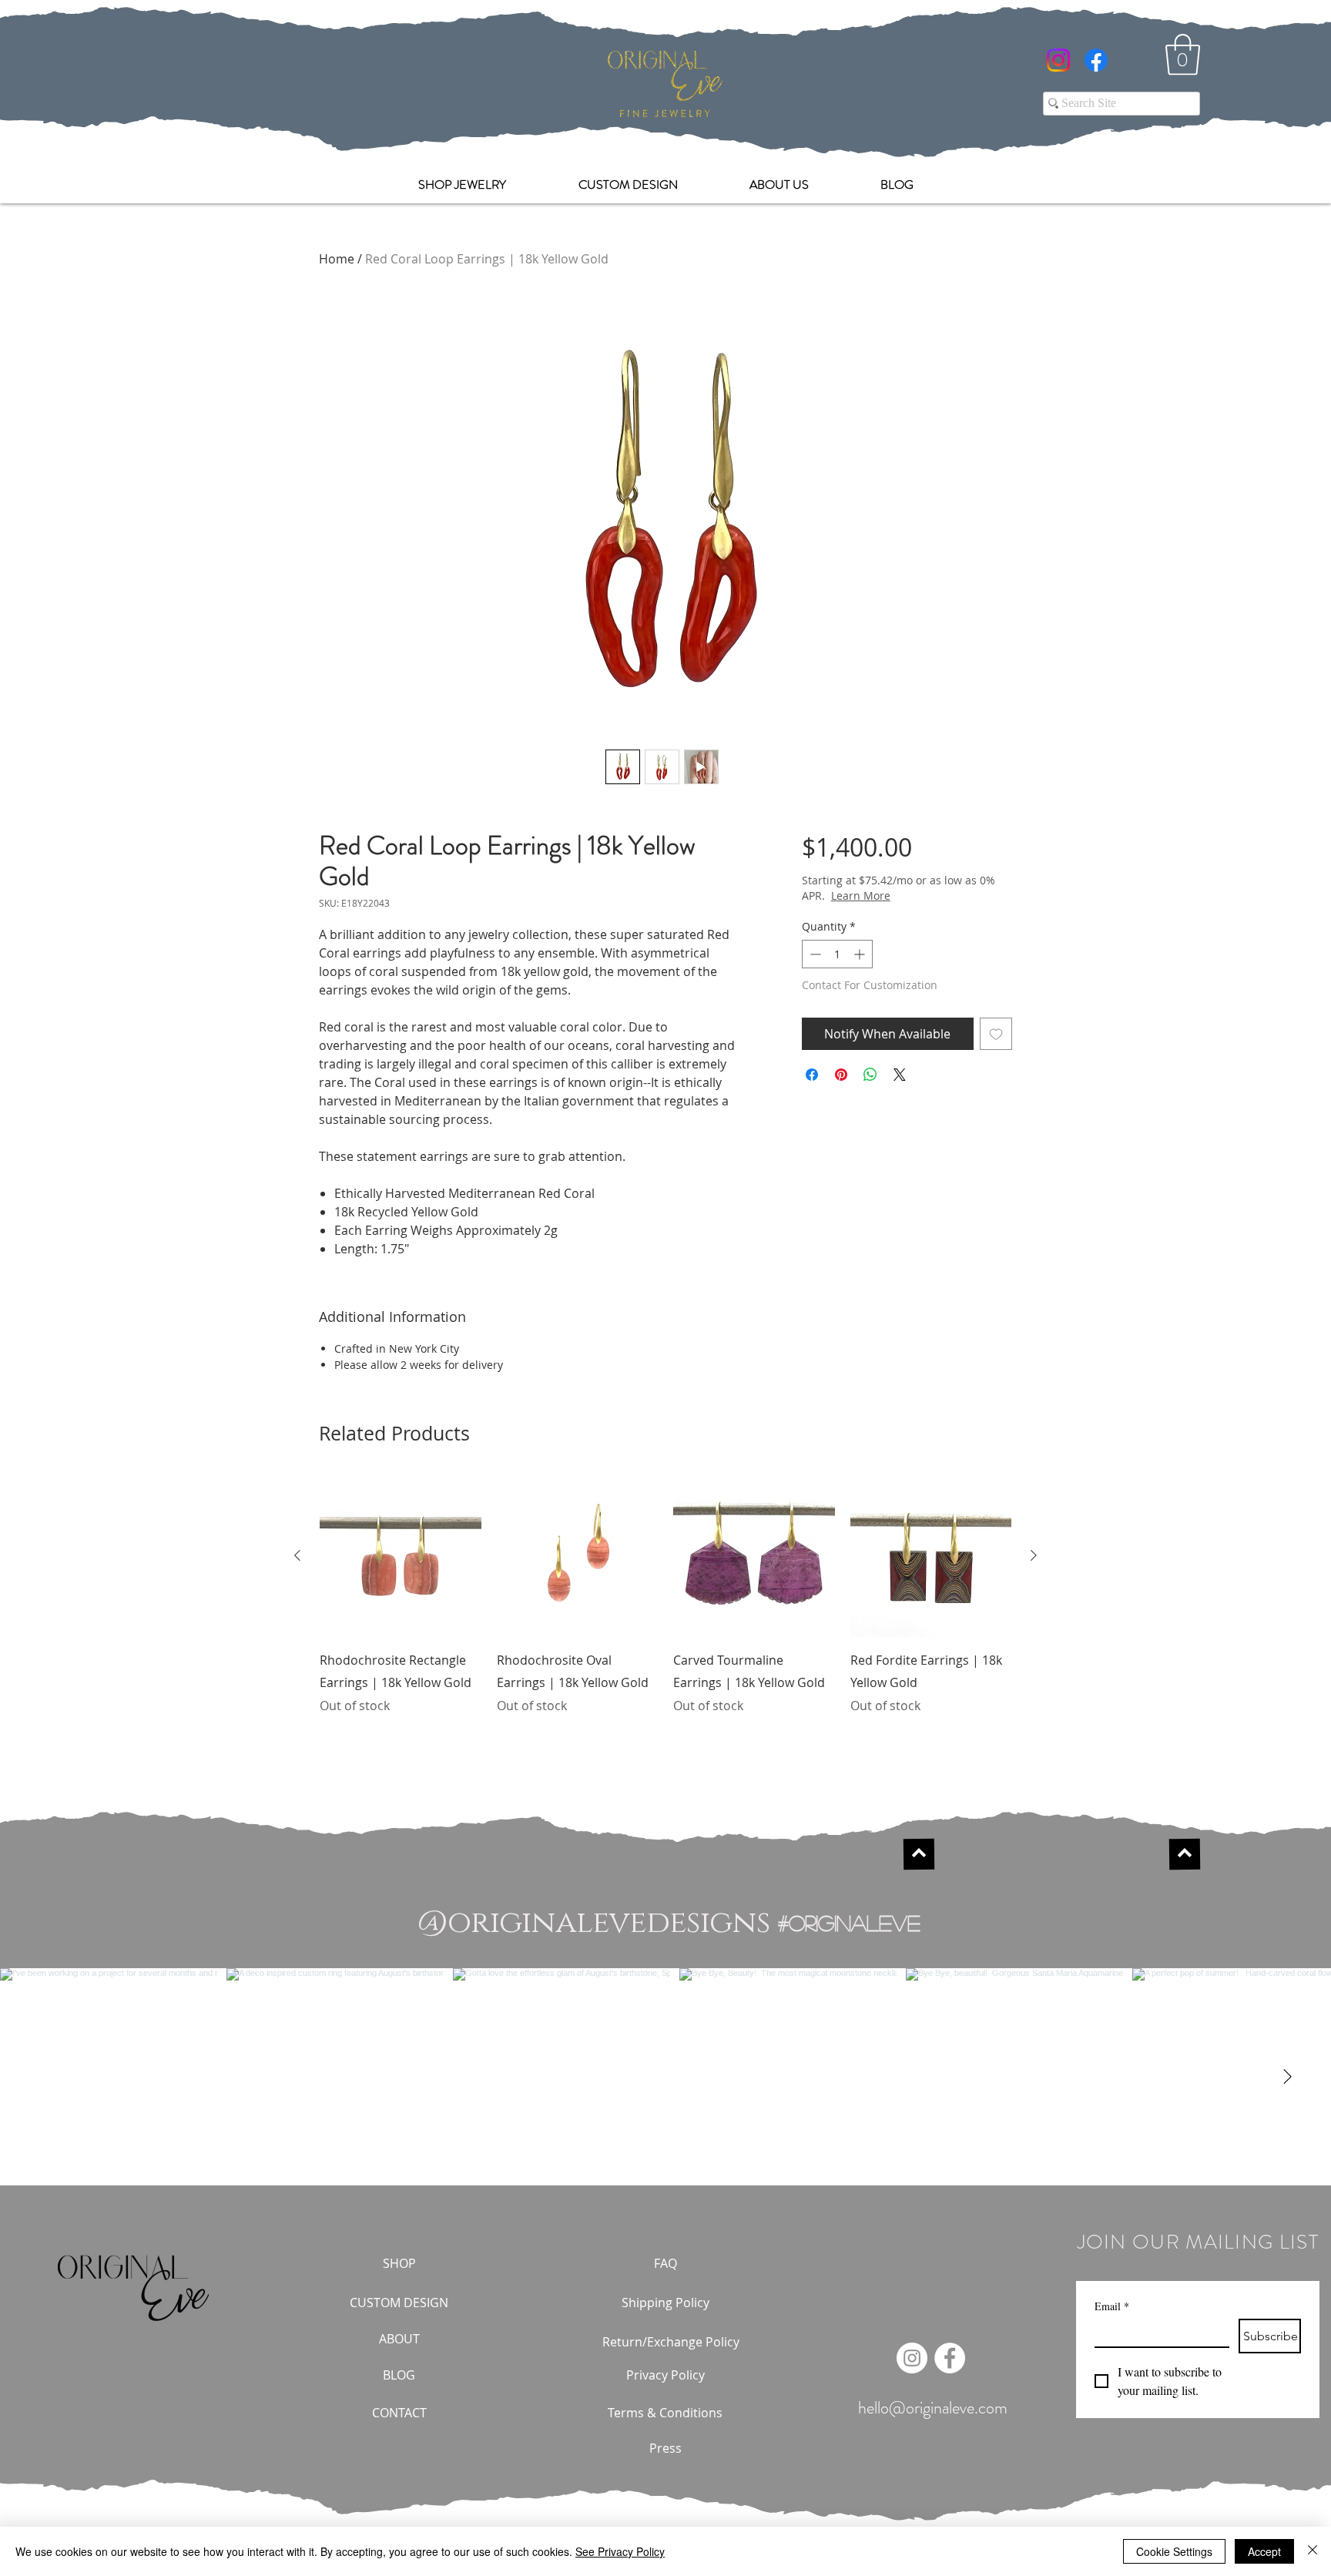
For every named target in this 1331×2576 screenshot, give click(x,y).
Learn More (915, 896)
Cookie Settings (1174, 2551)
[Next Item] (1287, 2077)
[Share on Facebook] (812, 1075)
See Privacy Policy (620, 2551)
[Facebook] (1096, 60)
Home (337, 259)
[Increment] (861, 954)
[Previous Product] (297, 1555)
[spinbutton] (837, 954)
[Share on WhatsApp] (870, 1075)
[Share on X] (900, 1075)
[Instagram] (1058, 60)
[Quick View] (401, 1556)
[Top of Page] (918, 1854)
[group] (665, 1606)
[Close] (1313, 2551)
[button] (1183, 55)
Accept (1264, 2551)
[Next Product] (1034, 1555)
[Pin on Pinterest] (841, 1075)
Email (1112, 2306)
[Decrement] (814, 954)
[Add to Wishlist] (996, 1034)
